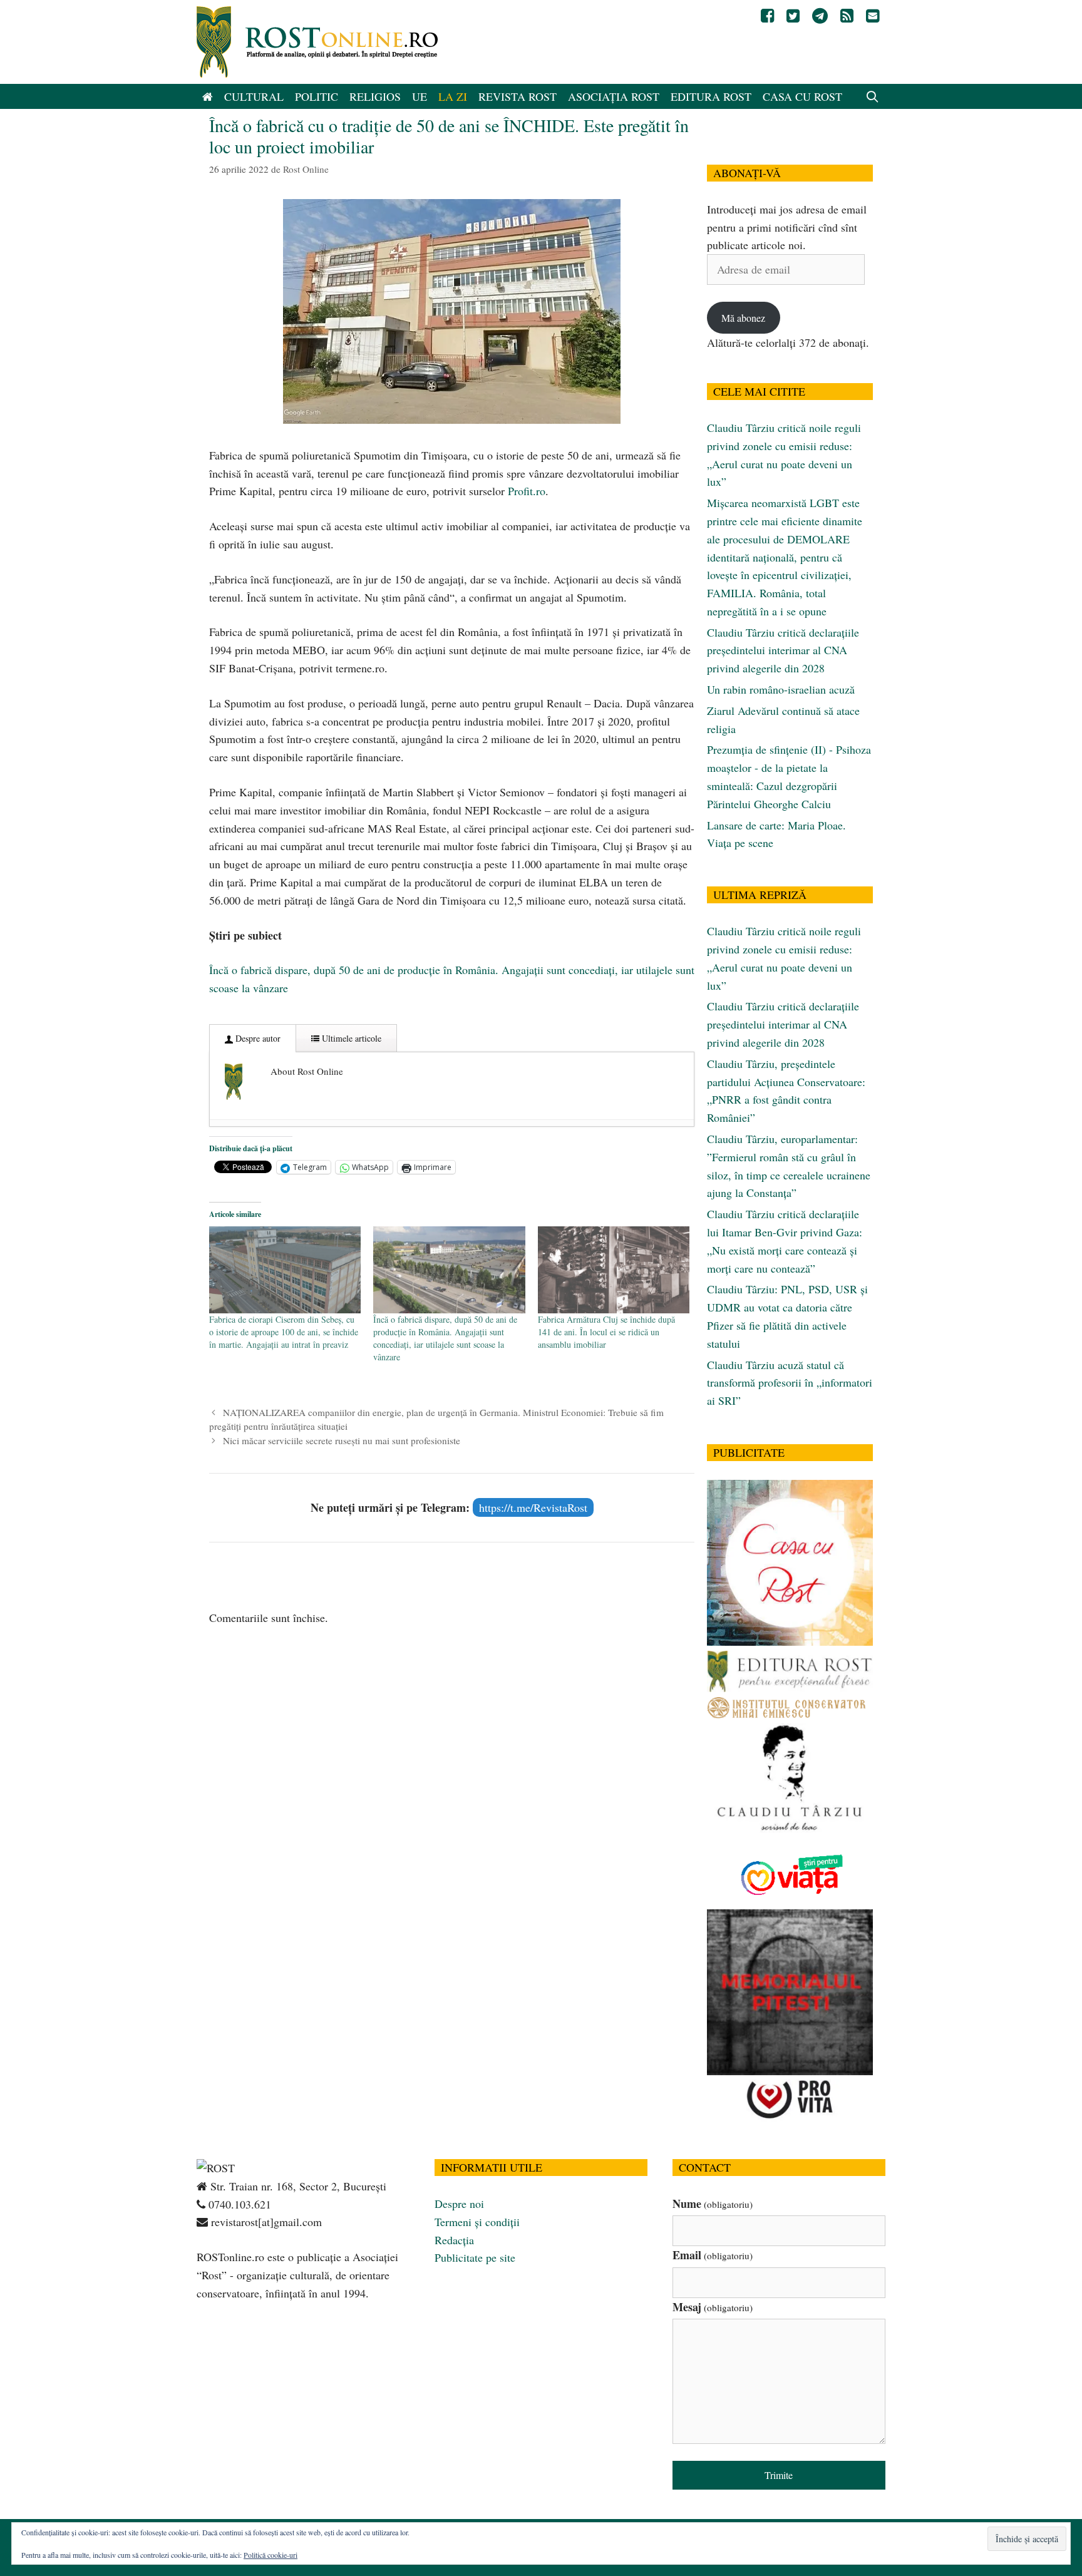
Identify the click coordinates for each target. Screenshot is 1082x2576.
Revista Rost (518, 96)
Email (713, 2255)
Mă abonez (743, 318)
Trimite (779, 2475)
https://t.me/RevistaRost (533, 1507)
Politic (317, 96)
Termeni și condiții (477, 2222)
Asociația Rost (614, 96)
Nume (713, 2204)
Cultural (254, 96)
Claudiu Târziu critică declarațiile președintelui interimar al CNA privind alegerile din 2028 (783, 650)
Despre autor (257, 1038)
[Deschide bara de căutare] (873, 96)
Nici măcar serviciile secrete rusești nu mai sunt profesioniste (342, 1440)
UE (420, 96)
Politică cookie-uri (270, 2555)
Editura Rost (711, 96)
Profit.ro (527, 491)
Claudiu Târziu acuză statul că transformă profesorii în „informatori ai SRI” (790, 1383)
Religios (375, 96)
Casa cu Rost (802, 96)
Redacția (454, 2240)
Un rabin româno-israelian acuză (781, 689)
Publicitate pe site (475, 2257)
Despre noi (459, 2204)
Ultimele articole (350, 1038)
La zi (453, 96)
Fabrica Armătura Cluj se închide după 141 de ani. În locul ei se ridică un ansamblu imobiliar (606, 1332)
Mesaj (713, 2307)
